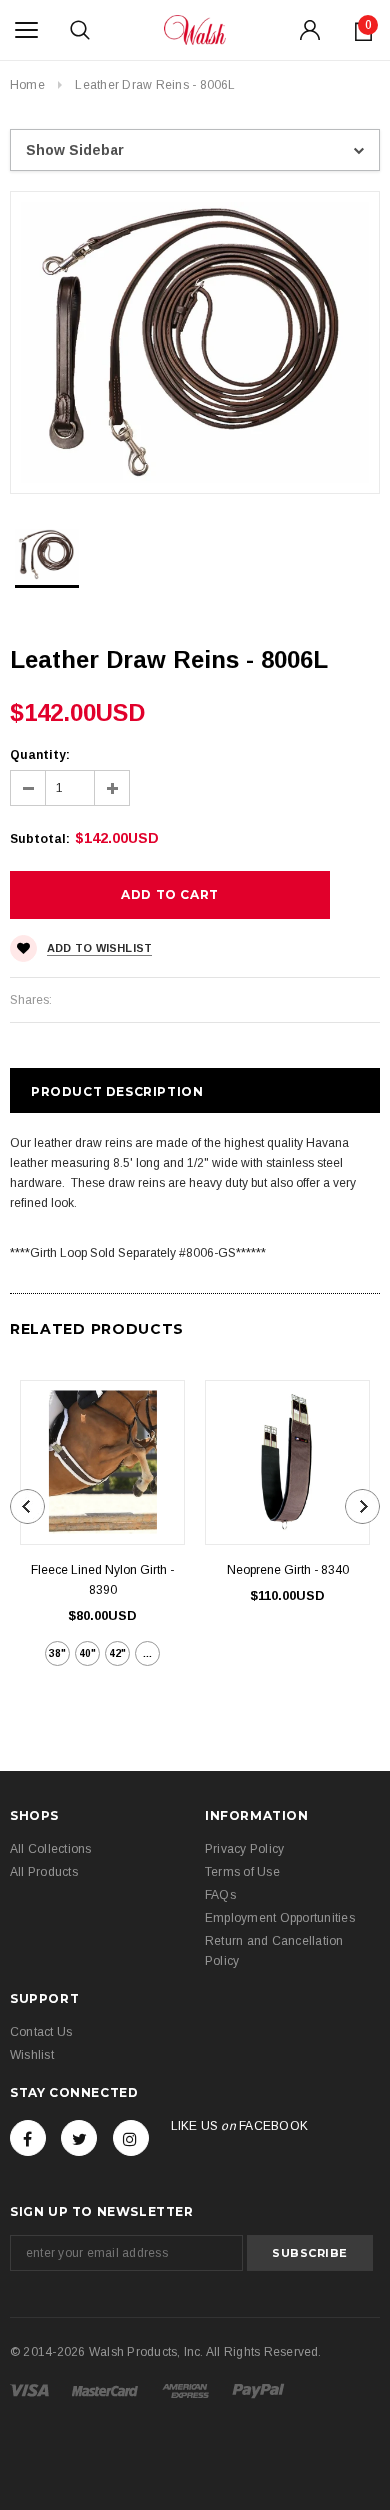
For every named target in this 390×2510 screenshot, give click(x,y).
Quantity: (40, 755)
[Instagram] (131, 2138)
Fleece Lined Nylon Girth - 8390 (102, 1580)
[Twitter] (79, 2138)
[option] (195, 342)
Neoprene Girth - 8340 (288, 1570)
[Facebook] (28, 2138)
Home (27, 85)
